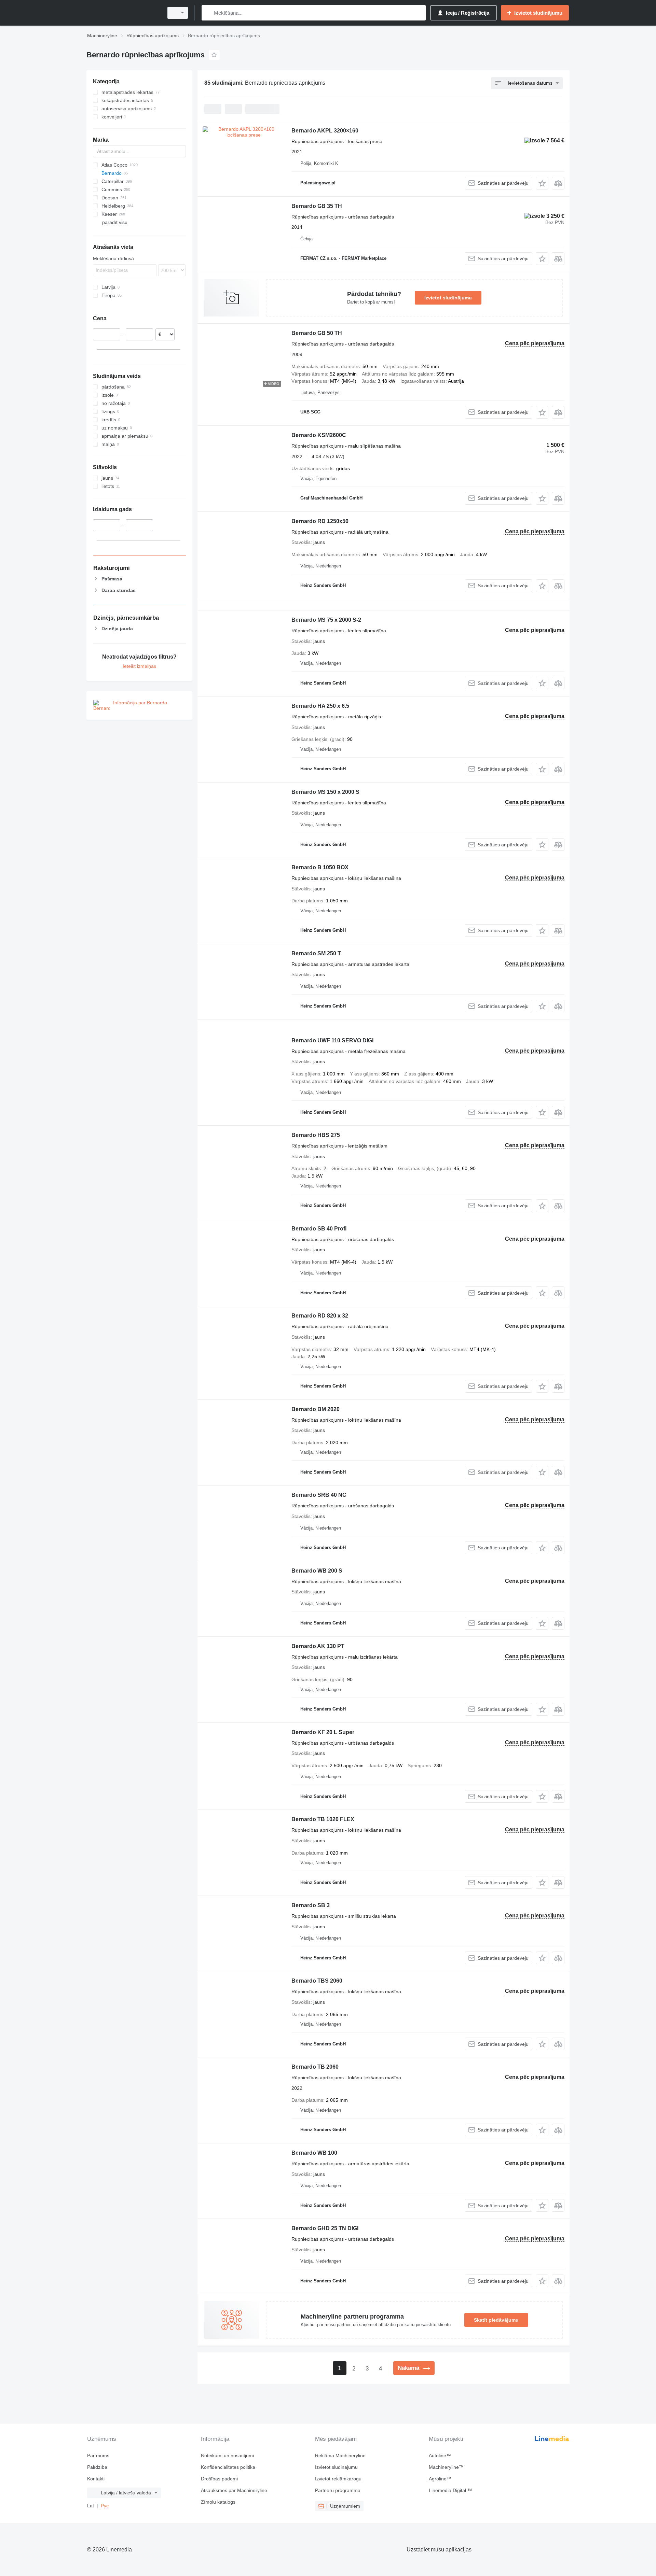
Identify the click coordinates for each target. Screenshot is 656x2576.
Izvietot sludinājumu (448, 298)
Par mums (98, 2455)
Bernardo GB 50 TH (317, 333)
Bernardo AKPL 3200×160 (325, 131)
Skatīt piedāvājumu (496, 2320)
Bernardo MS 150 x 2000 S (325, 792)
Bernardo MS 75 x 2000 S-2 (326, 620)
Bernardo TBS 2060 (317, 1981)
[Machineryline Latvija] (123, 13)
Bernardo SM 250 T (316, 953)
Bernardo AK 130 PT (318, 1646)
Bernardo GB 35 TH (317, 206)
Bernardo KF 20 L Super (323, 1732)
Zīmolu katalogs (218, 2502)
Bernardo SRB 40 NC (319, 1495)
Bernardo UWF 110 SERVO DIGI (332, 1040)
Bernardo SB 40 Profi (319, 1229)
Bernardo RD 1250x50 (320, 521)
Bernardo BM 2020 (316, 1409)
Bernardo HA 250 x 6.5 (320, 706)
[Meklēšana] (208, 13)
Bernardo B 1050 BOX (320, 867)
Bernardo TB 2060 (315, 2067)
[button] (542, 183)
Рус (105, 2506)
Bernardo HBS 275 (316, 1135)
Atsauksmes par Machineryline (234, 2490)
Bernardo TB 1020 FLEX (323, 1819)
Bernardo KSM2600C (319, 435)
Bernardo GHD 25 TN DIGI (325, 2228)
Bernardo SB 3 (311, 1905)
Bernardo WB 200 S (317, 1571)
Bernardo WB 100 (314, 2153)
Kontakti (96, 2479)
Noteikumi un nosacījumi (227, 2455)
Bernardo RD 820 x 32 (320, 1316)
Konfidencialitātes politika (228, 2467)
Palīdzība (97, 2467)
